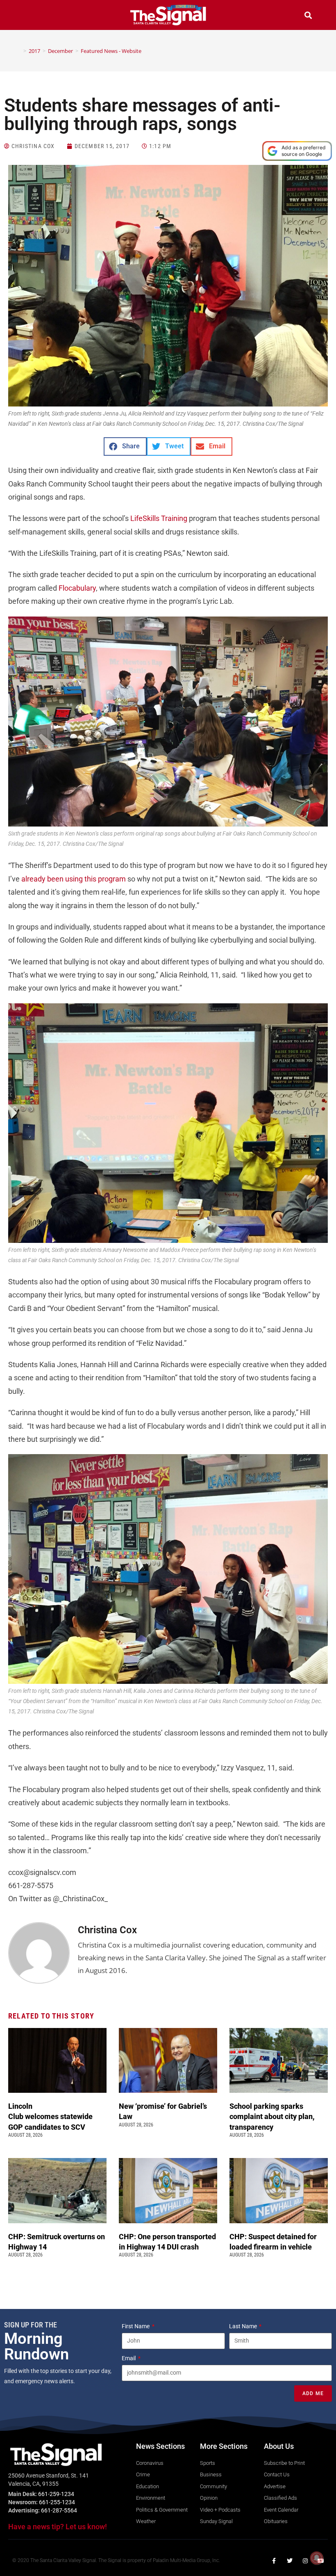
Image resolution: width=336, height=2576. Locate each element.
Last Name (244, 2326)
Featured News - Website (111, 51)
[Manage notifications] (317, 2558)
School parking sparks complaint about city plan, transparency (272, 2116)
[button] (28, 16)
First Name (136, 2326)
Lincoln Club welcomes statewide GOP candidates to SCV (50, 2116)
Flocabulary (77, 588)
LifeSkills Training (159, 518)
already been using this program (74, 879)
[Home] (19, 51)
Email (129, 2358)
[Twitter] (290, 2561)
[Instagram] (305, 2561)
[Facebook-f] (274, 2561)
